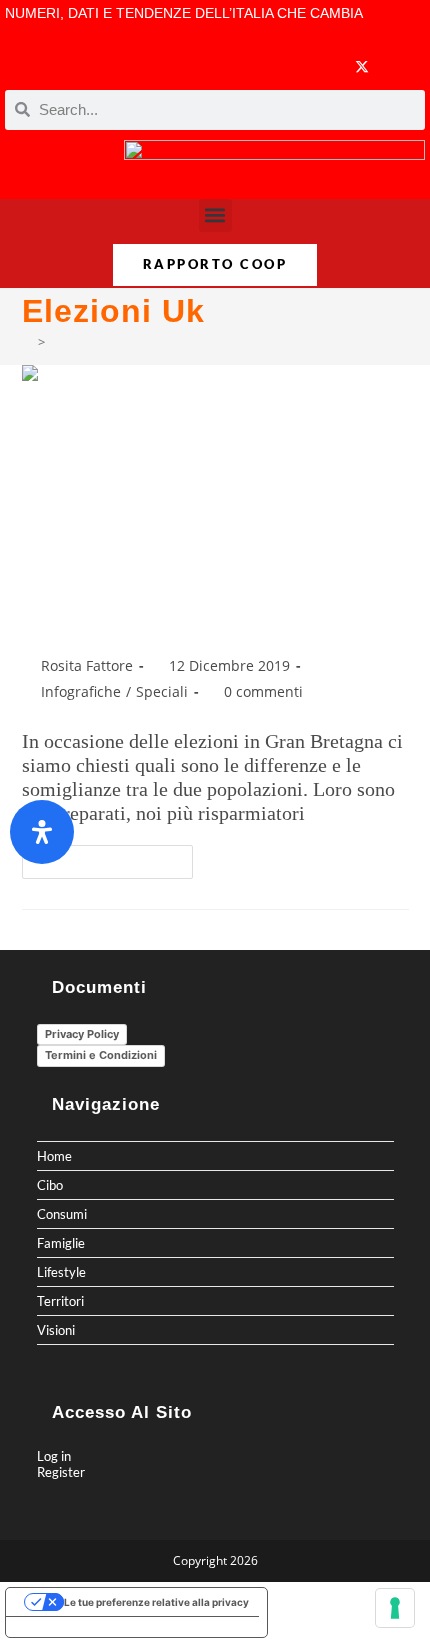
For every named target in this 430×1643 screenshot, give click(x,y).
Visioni (56, 1330)
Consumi (62, 1214)
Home (54, 1156)
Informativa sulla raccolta (79, 1627)
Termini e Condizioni (101, 1055)
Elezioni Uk (83, 342)
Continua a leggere (116, 857)
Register (61, 1472)
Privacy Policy (82, 1034)
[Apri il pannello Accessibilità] (42, 832)
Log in (54, 1456)
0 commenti (263, 691)
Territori (60, 1301)
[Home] (27, 342)
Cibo (50, 1185)
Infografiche (81, 691)
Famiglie (61, 1243)
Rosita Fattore (87, 665)
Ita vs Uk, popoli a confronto (193, 618)
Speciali (162, 691)
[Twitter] (362, 66)
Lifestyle (61, 1272)
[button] (215, 215)
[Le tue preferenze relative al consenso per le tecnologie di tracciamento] (395, 1608)
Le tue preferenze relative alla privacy (156, 1602)
